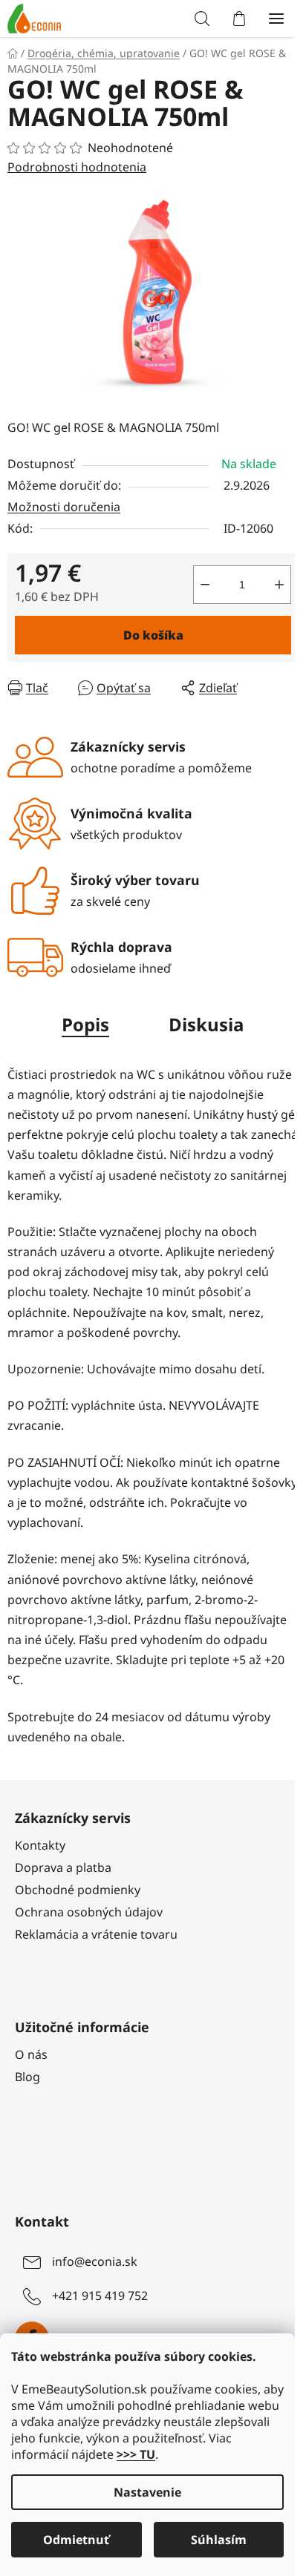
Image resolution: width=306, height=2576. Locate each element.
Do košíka (153, 635)
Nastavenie (147, 2492)
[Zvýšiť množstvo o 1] (279, 585)
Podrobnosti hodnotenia (77, 167)
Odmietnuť (76, 2540)
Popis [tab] (85, 1024)
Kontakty (40, 1845)
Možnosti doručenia (64, 507)
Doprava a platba (63, 1867)
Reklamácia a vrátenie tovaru (96, 1934)
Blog (27, 2077)
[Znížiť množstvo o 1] (205, 585)
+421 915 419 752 (100, 2296)
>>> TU (136, 2454)
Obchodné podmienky (78, 1890)
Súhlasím (219, 2540)
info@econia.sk (95, 2261)
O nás (31, 2054)
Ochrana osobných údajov (89, 1912)
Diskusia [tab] (206, 1024)
